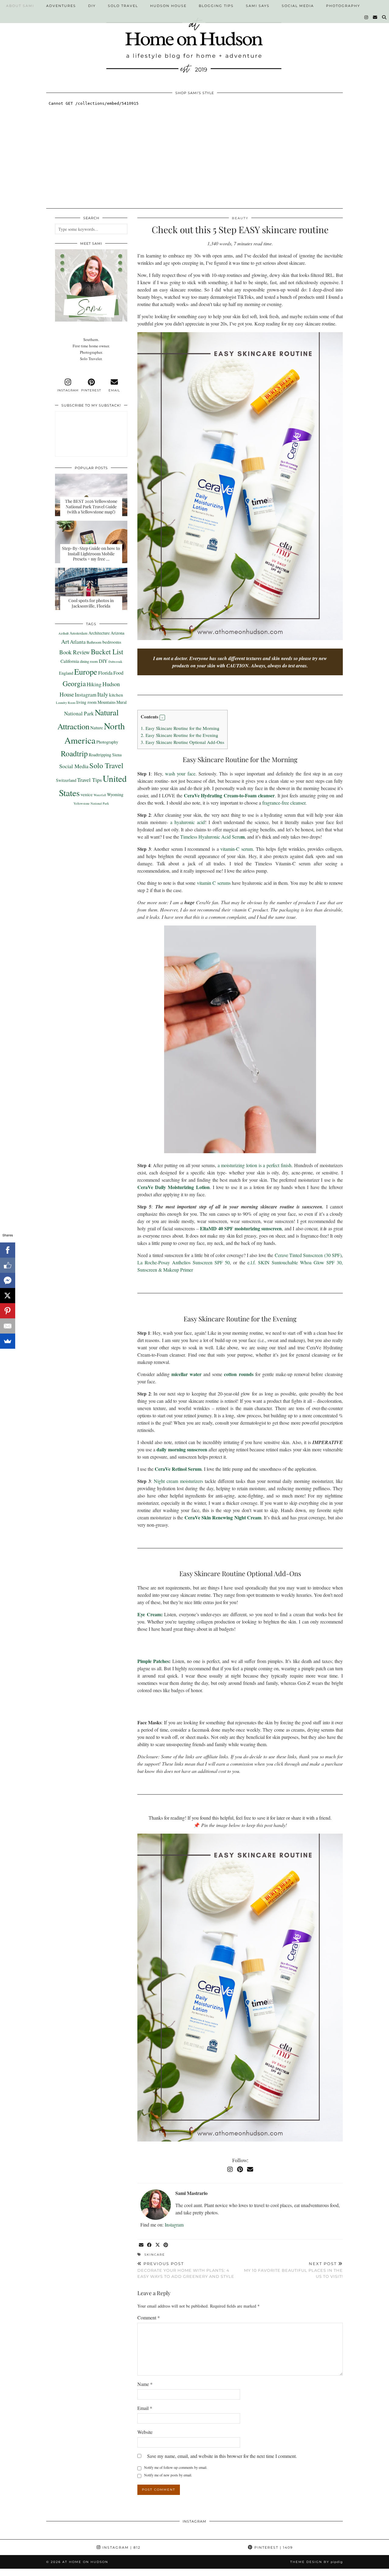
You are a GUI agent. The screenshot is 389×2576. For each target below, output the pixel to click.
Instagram (174, 2225)
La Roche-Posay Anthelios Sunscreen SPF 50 (184, 1262)
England (66, 673)
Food (118, 673)
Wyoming (115, 794)
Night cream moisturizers (178, 1481)
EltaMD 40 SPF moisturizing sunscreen (241, 1228)
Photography (343, 6)
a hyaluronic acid (188, 822)
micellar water (186, 1374)
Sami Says (258, 6)
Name (145, 2384)
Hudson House (168, 6)
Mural (122, 702)
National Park (79, 713)
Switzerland (66, 780)
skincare (155, 2255)
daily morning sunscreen (182, 1449)
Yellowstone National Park (91, 803)
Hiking (94, 684)
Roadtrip (74, 753)
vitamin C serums (214, 883)
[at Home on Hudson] (194, 41)
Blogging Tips (216, 6)
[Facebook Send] (8, 1280)
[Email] (375, 17)
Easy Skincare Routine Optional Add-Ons (182, 742)
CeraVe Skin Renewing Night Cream (223, 1517)
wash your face (180, 773)
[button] (162, 717)
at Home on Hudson (85, 2562)
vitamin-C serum (237, 849)
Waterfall (100, 795)
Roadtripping (100, 755)
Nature (97, 727)
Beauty (240, 218)
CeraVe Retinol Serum (178, 1469)
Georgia (74, 683)
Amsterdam (79, 633)
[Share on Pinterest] (166, 2245)
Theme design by (317, 2562)
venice (87, 794)
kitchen (116, 695)
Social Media (298, 6)
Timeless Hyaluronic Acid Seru (212, 837)
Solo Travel (123, 6)
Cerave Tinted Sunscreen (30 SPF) (308, 1255)
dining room (89, 661)
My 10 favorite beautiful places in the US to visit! (293, 2270)
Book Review (75, 652)
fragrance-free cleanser (284, 803)
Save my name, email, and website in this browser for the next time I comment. (222, 2456)
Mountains (107, 702)
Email (145, 2408)
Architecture (99, 633)
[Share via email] (141, 2245)
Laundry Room (66, 703)
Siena (117, 755)
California (70, 661)
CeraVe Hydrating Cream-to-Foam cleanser (229, 795)
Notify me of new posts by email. (168, 2475)
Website (145, 2432)
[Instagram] (367, 17)
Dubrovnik (115, 662)
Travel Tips (90, 780)
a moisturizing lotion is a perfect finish (255, 1165)
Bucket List (107, 652)
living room (86, 702)
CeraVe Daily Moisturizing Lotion (174, 1187)
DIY (92, 6)
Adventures (61, 6)
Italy (103, 694)
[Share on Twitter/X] (158, 2245)
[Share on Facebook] (150, 2245)
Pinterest (273, 2547)
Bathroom (94, 642)
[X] (8, 1296)
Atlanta (78, 642)
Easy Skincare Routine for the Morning (180, 728)
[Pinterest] (240, 2169)
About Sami (20, 6)
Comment (149, 2317)
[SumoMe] (8, 1341)
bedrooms (112, 642)
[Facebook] (8, 1250)
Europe (86, 671)
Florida (105, 673)
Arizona (117, 633)
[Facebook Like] (8, 1265)
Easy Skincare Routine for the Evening (179, 735)
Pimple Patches (153, 1661)
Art (65, 641)
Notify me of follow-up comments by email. (176, 2467)
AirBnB (64, 633)
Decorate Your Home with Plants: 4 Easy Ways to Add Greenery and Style (186, 2270)
